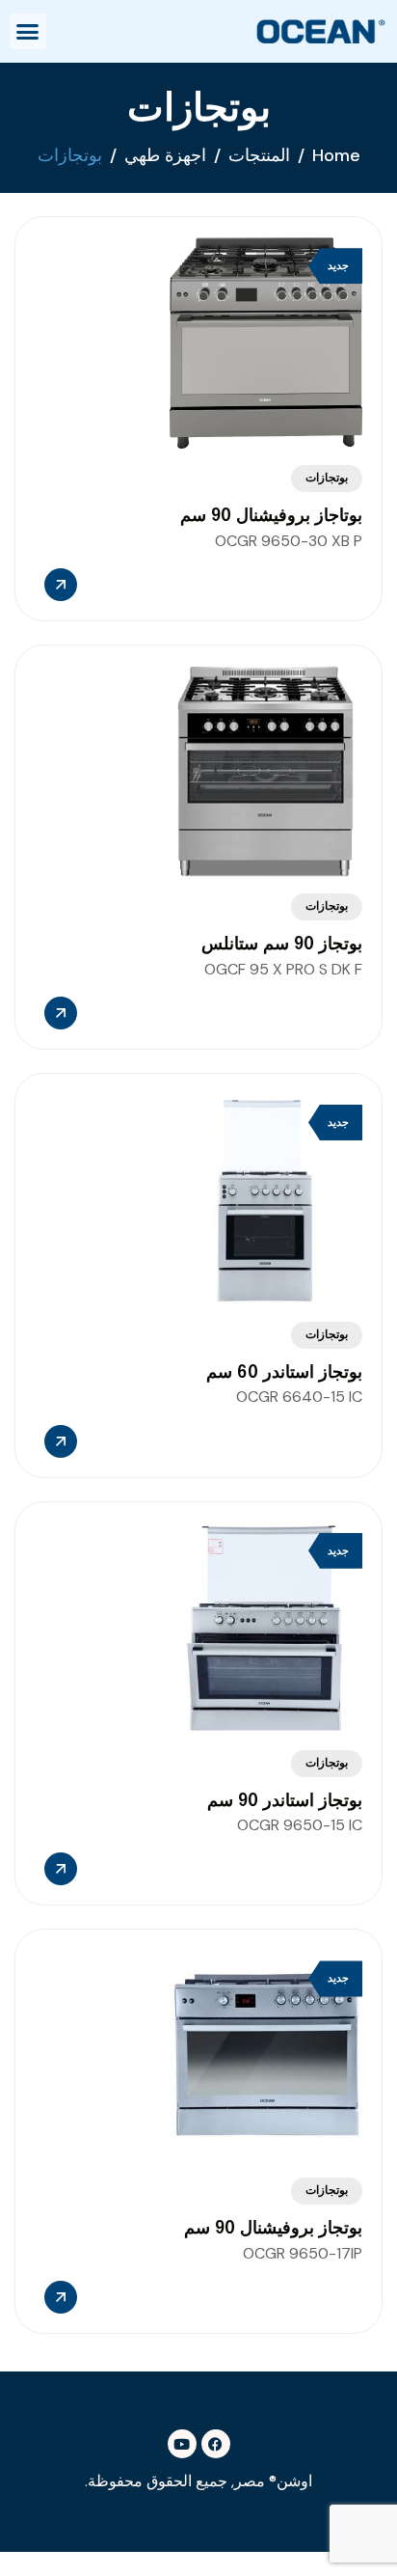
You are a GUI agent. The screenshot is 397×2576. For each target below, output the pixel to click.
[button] (28, 32)
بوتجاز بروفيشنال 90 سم (273, 2229)
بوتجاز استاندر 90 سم (285, 1801)
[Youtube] (182, 2444)
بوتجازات (327, 479)
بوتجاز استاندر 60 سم (284, 1373)
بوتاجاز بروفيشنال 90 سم (271, 516)
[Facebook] (216, 2444)
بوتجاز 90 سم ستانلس (282, 945)
